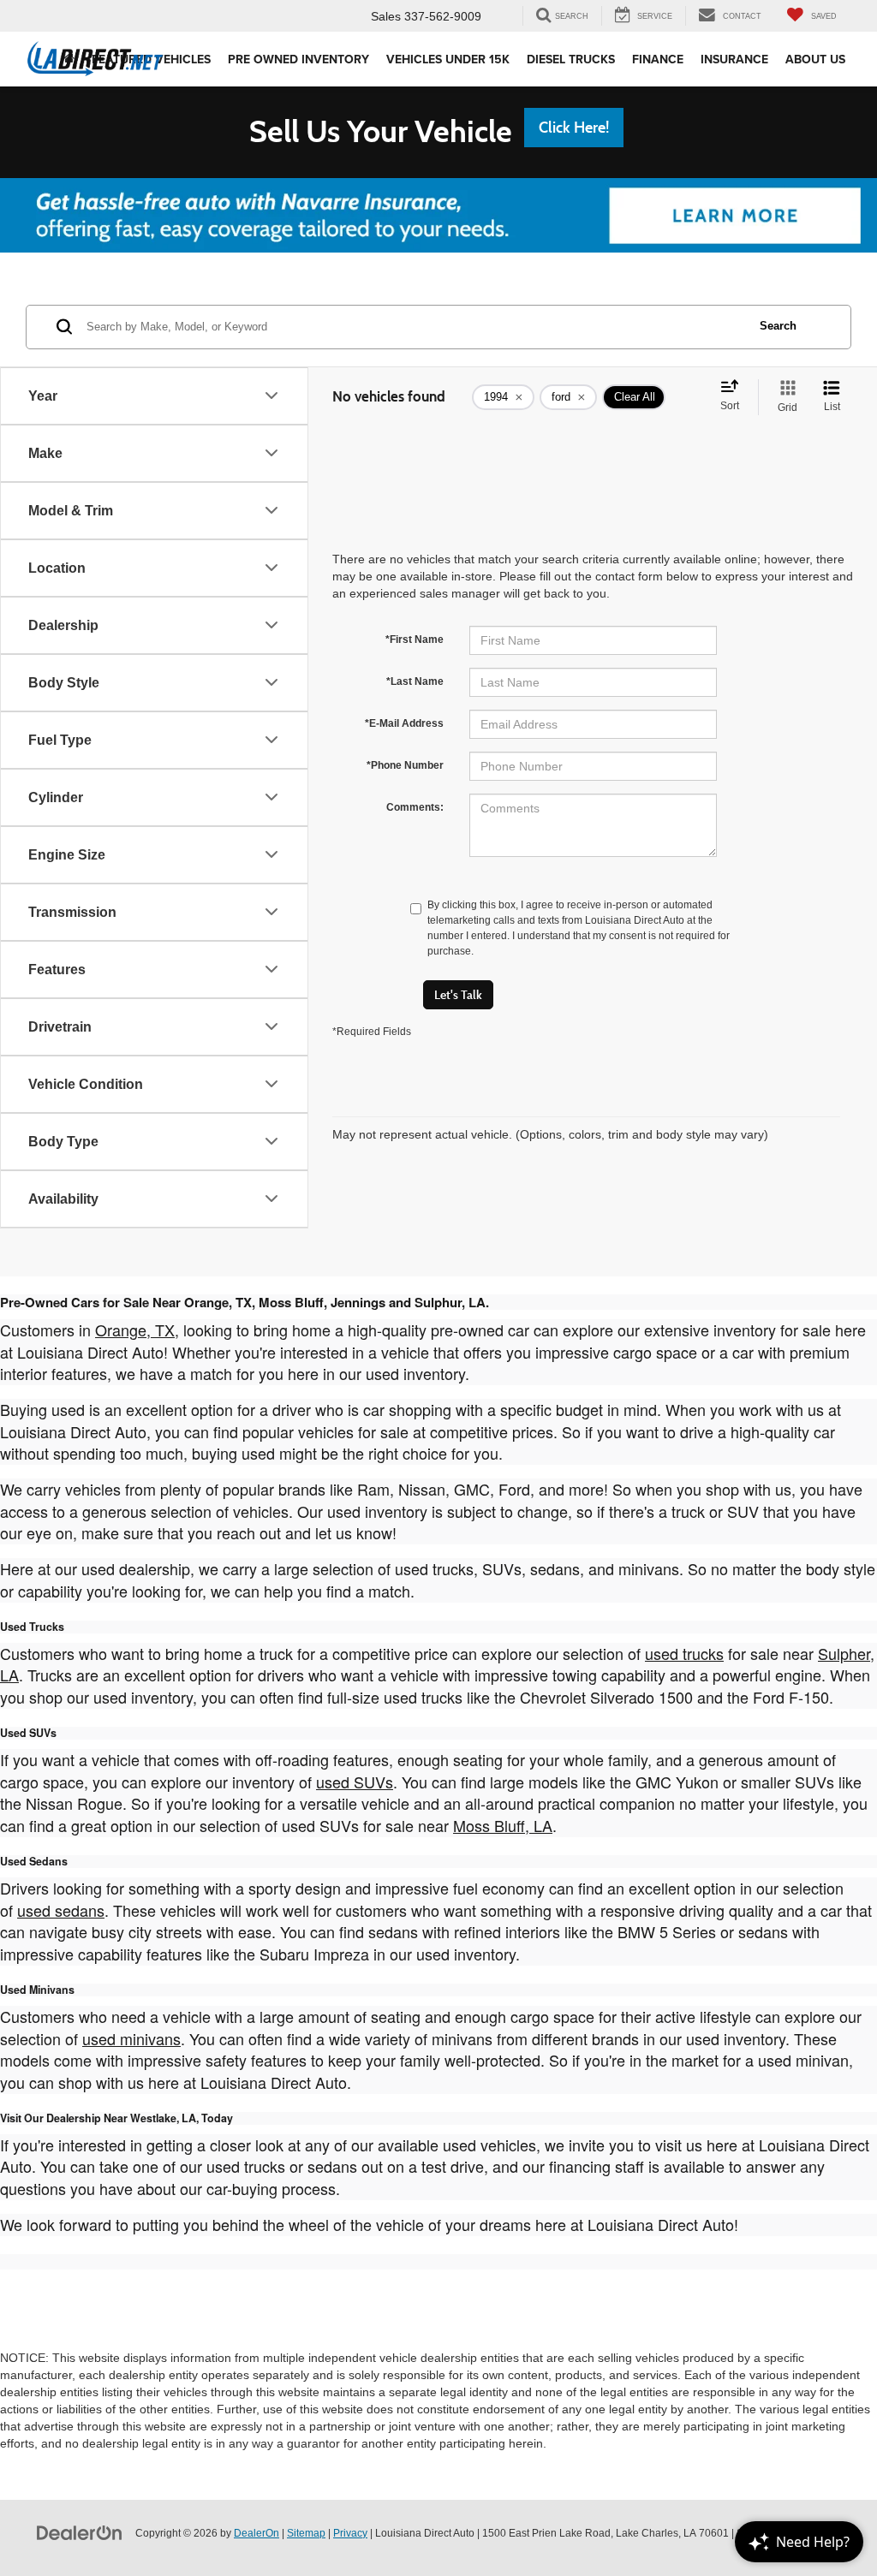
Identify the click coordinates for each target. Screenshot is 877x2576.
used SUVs (355, 1782)
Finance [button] (658, 59)
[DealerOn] (80, 2532)
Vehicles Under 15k (448, 59)
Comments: (415, 807)
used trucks (684, 1653)
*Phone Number (405, 765)
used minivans (131, 2038)
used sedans (61, 1910)
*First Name (415, 640)
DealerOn (257, 2533)
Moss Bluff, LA (503, 1825)
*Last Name (415, 681)
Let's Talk (458, 995)
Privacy (350, 2533)
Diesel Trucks (571, 59)
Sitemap (306, 2533)
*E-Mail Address (404, 723)
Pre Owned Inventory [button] (298, 59)
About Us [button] (815, 59)
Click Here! (574, 128)
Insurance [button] (734, 59)
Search (778, 326)
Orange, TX (135, 1330)
